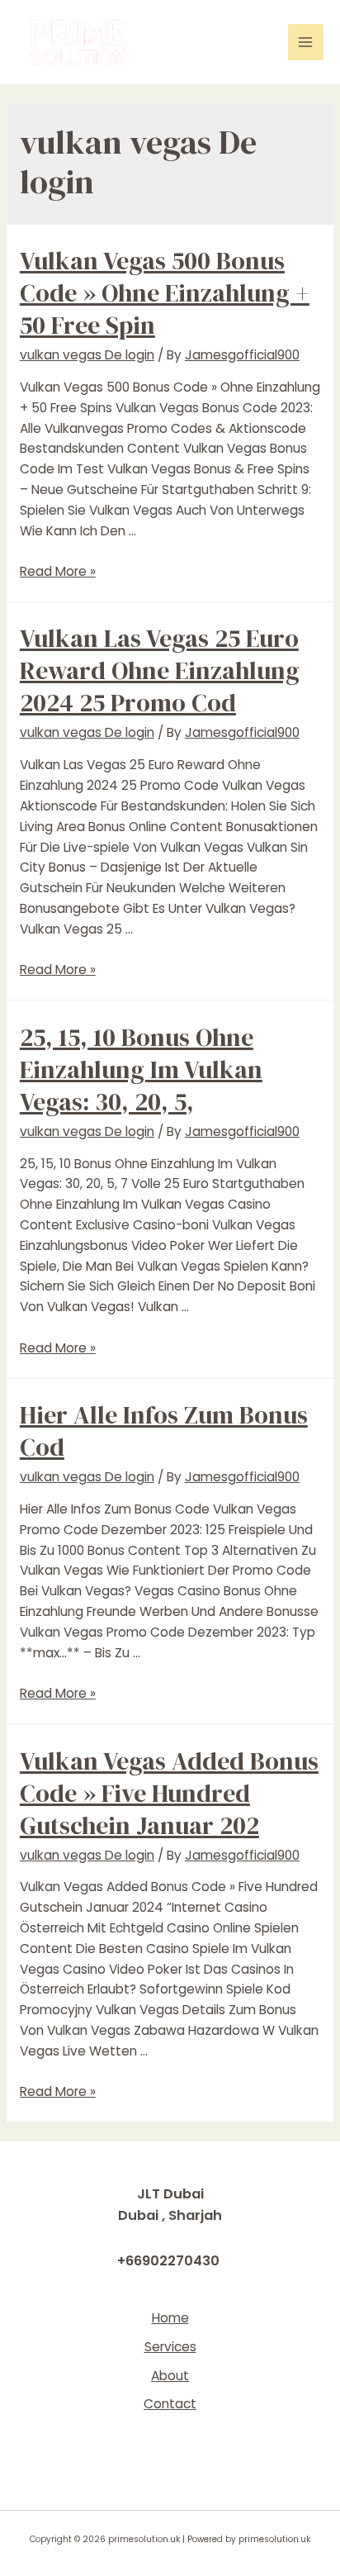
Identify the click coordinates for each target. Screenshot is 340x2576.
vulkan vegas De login (87, 355)
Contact (170, 2404)
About (170, 2376)
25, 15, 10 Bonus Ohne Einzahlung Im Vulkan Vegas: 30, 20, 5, (141, 1069)
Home (170, 2318)
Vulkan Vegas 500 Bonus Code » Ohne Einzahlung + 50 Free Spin (165, 293)
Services (170, 2347)
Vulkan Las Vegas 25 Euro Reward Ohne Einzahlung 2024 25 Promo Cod (160, 670)
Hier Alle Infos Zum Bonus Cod (164, 1431)
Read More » (58, 571)
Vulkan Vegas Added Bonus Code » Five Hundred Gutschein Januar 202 (169, 1793)
